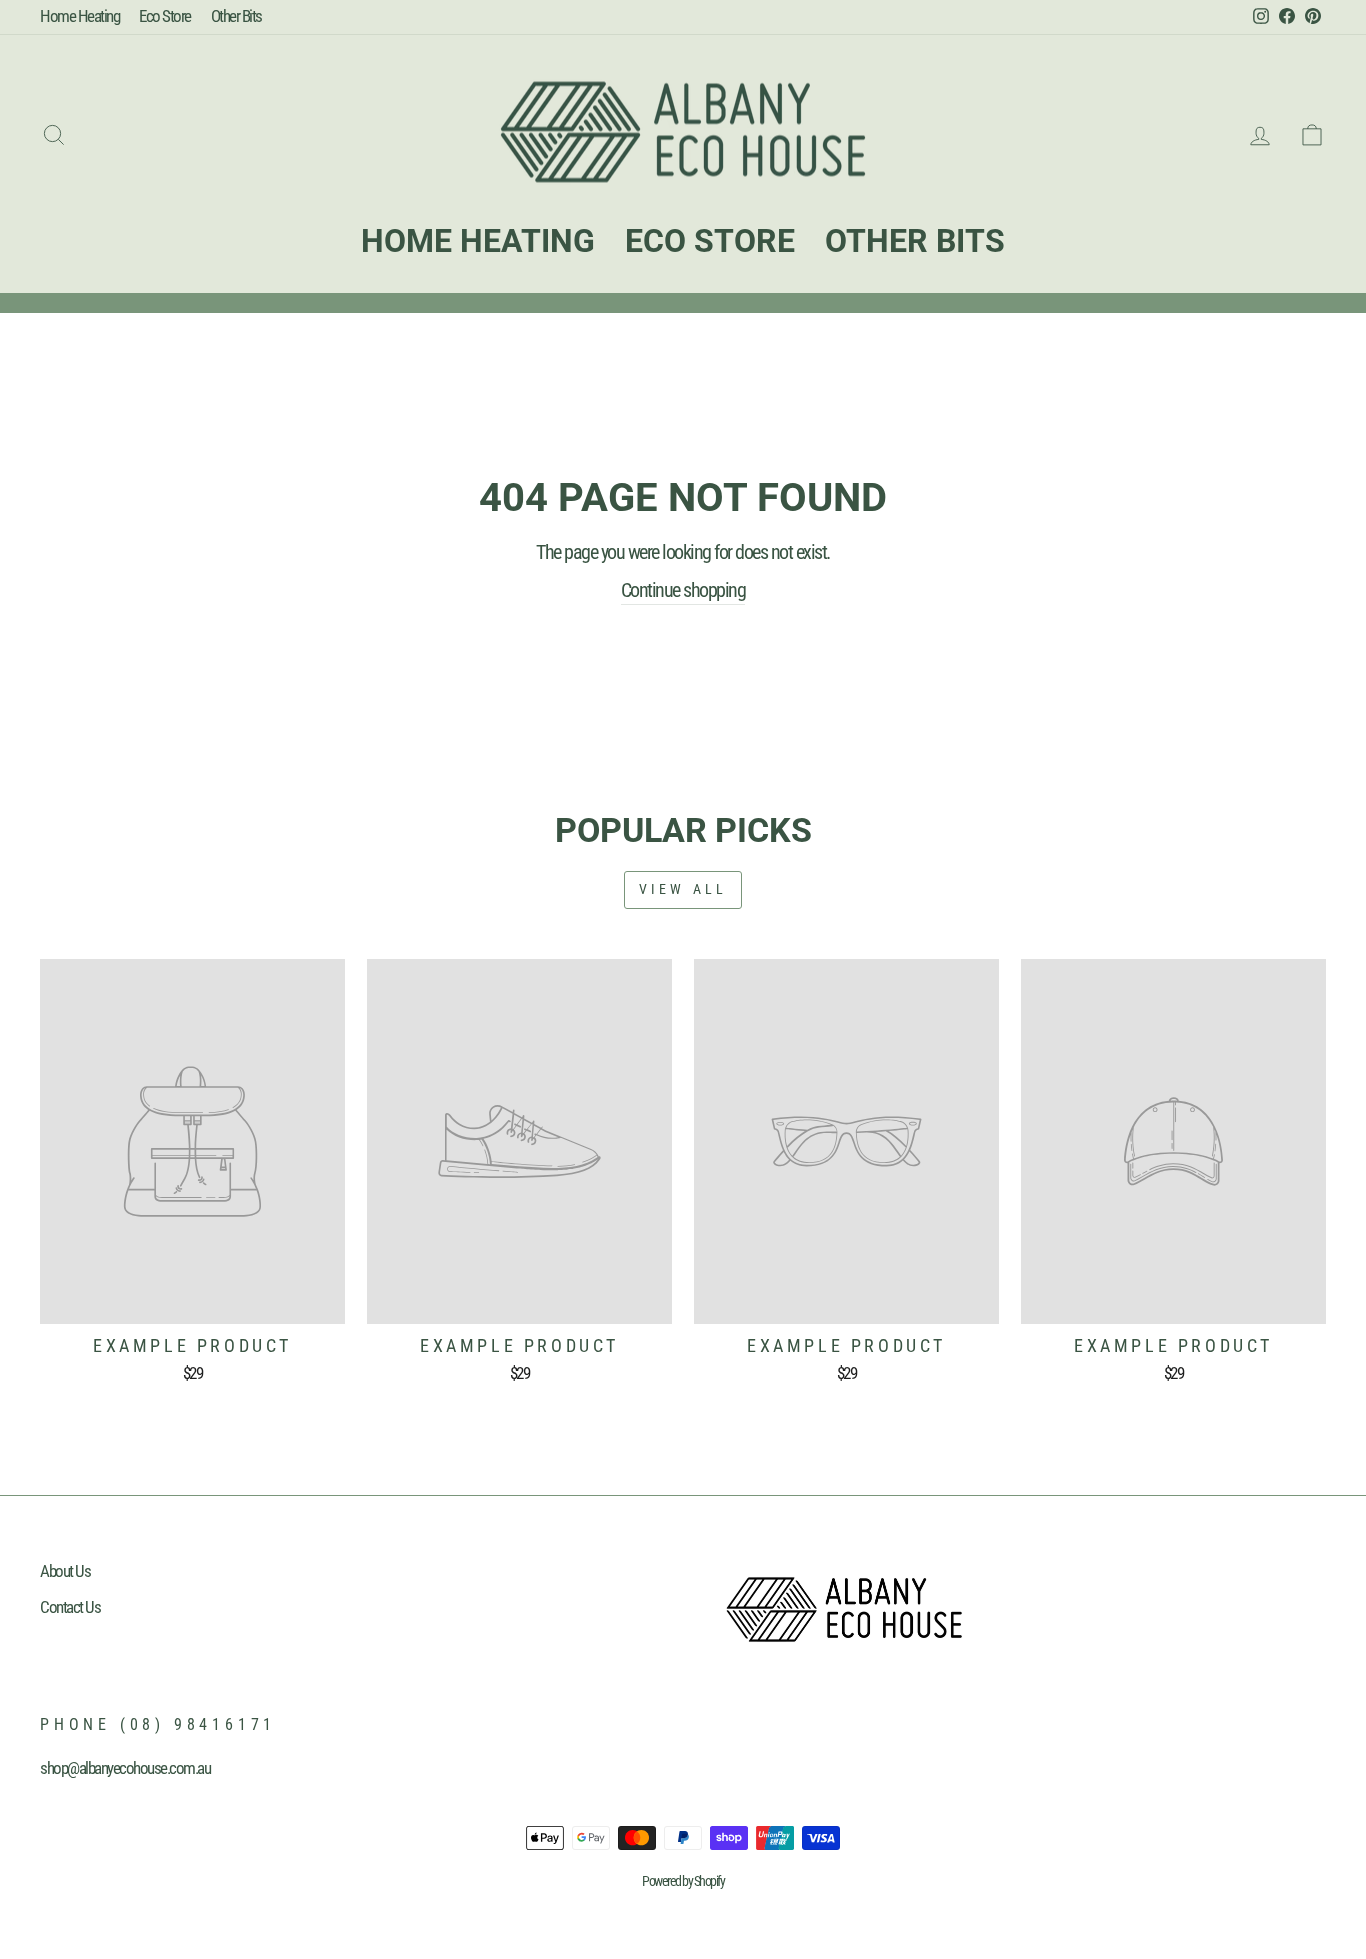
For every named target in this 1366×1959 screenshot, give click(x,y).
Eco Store (165, 16)
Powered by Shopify (683, 1881)
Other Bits (236, 16)
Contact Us (70, 1607)
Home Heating (79, 16)
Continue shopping (683, 590)
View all (683, 889)
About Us (65, 1571)
